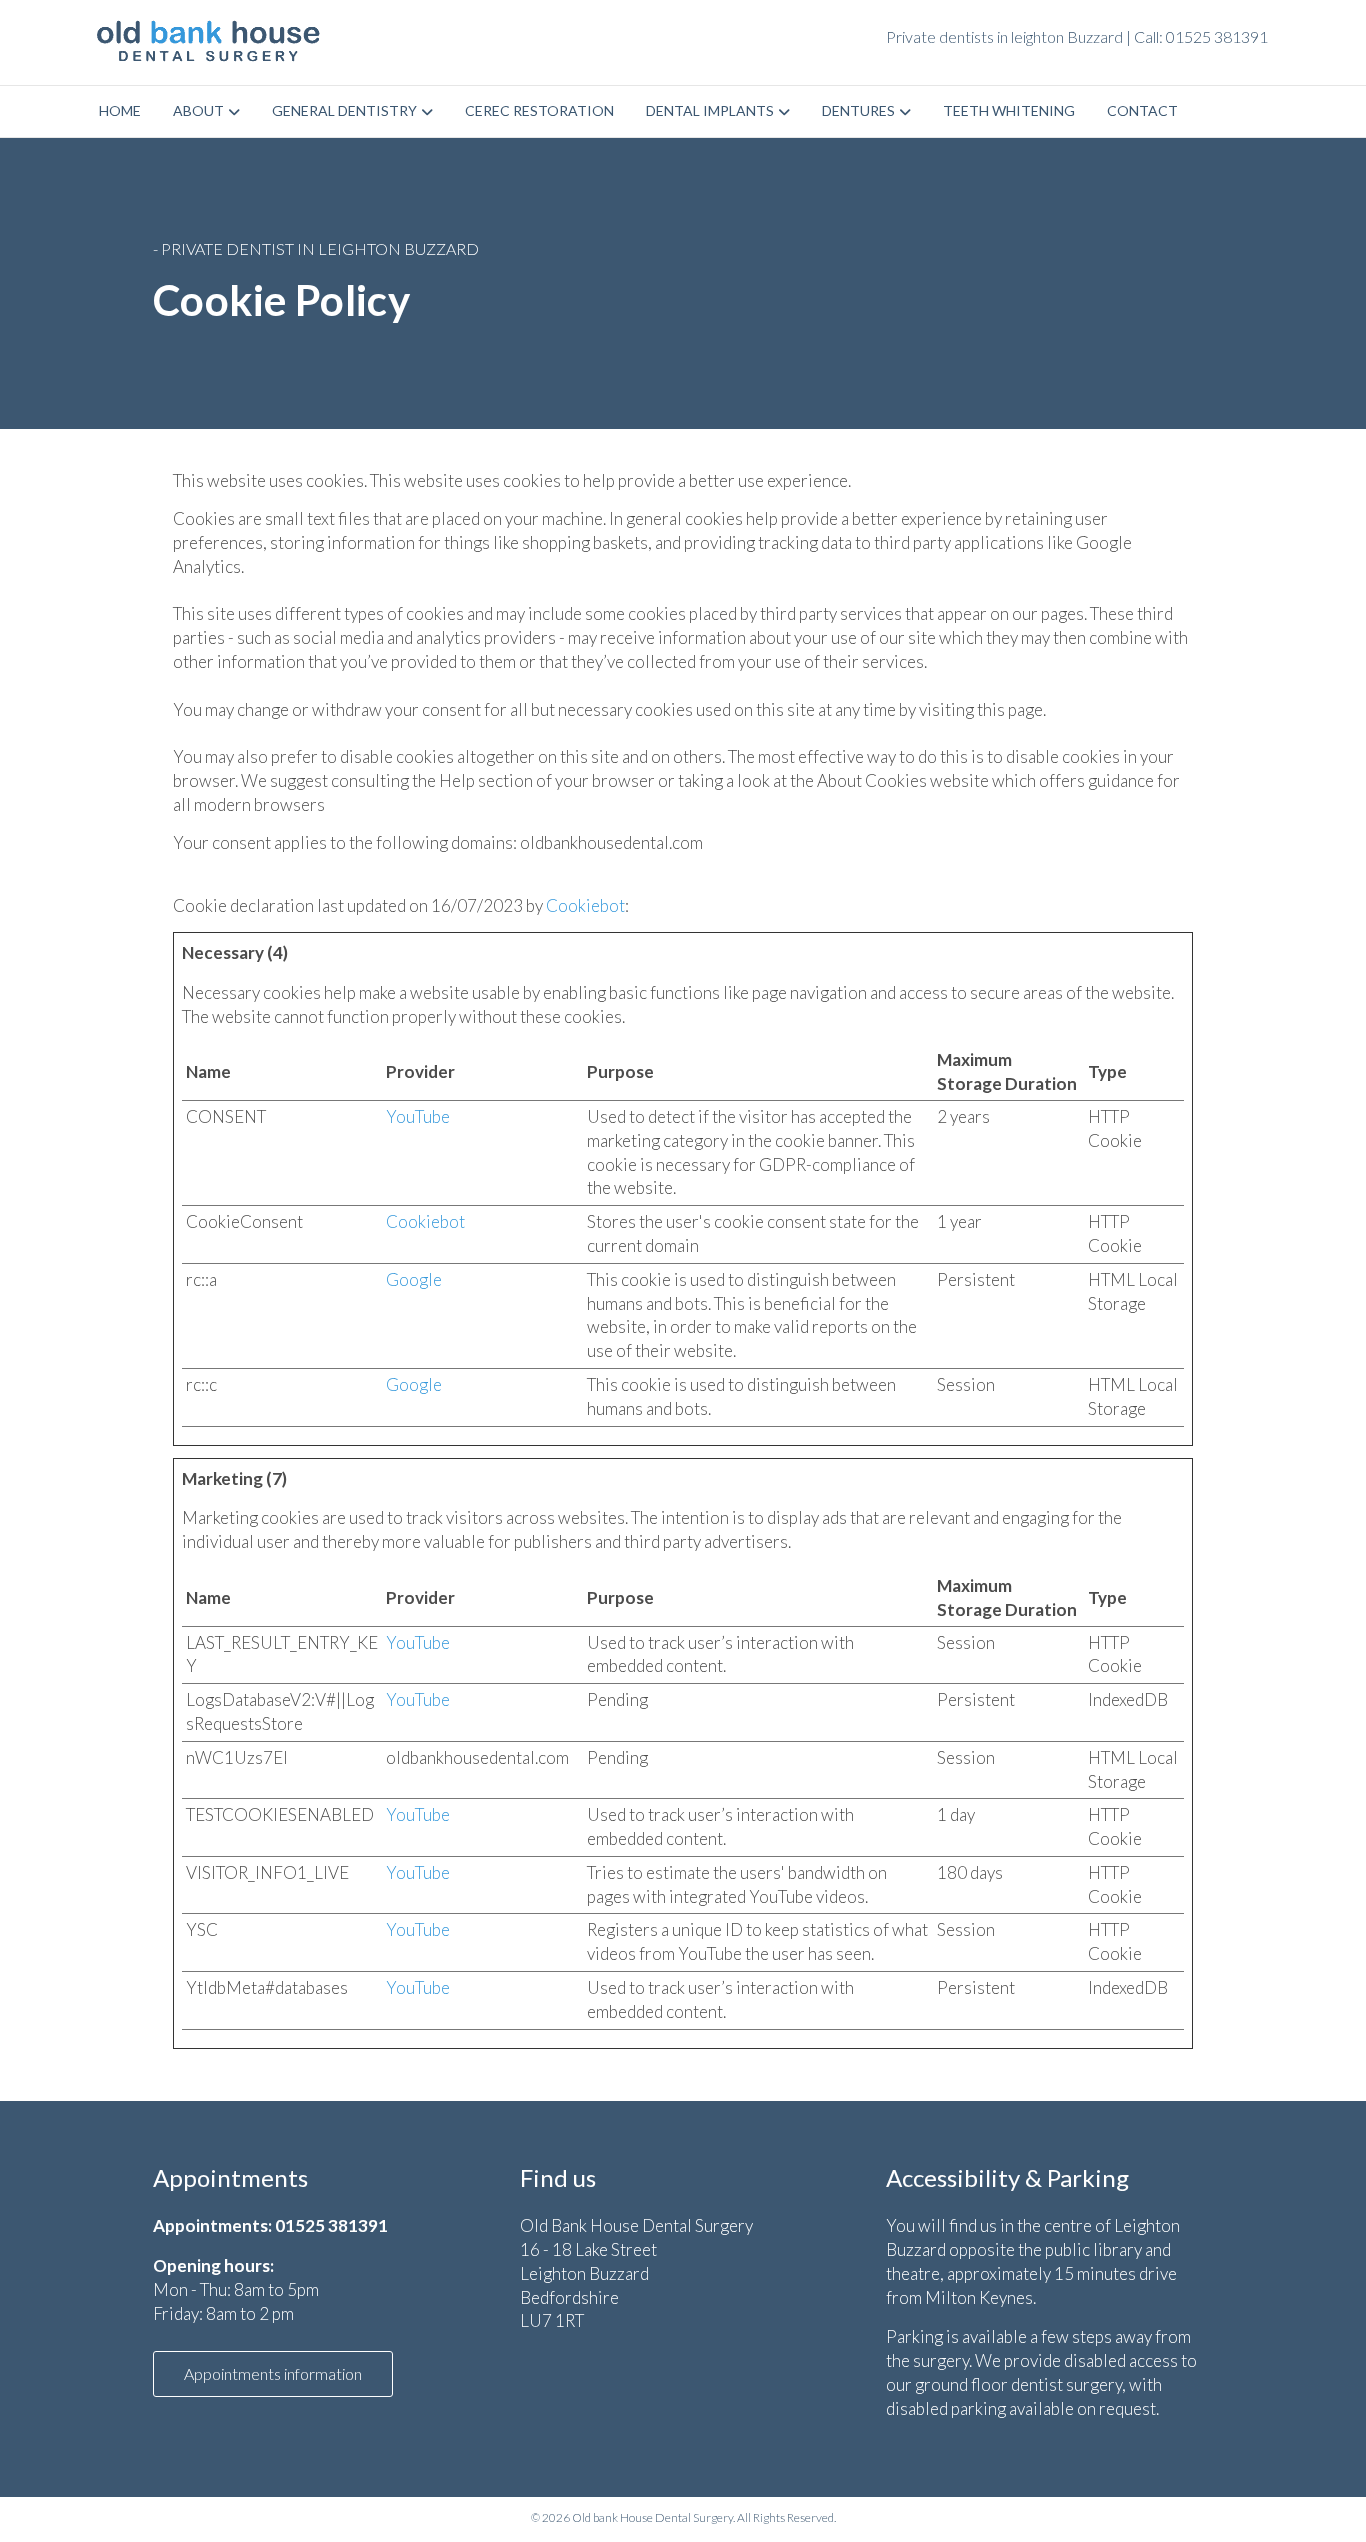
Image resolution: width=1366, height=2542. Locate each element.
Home (120, 110)
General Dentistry (344, 110)
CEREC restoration (539, 110)
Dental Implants (710, 110)
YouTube (418, 1116)
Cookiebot (585, 905)
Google (414, 1279)
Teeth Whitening (1009, 110)
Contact (1142, 110)
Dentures (858, 110)
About (198, 110)
